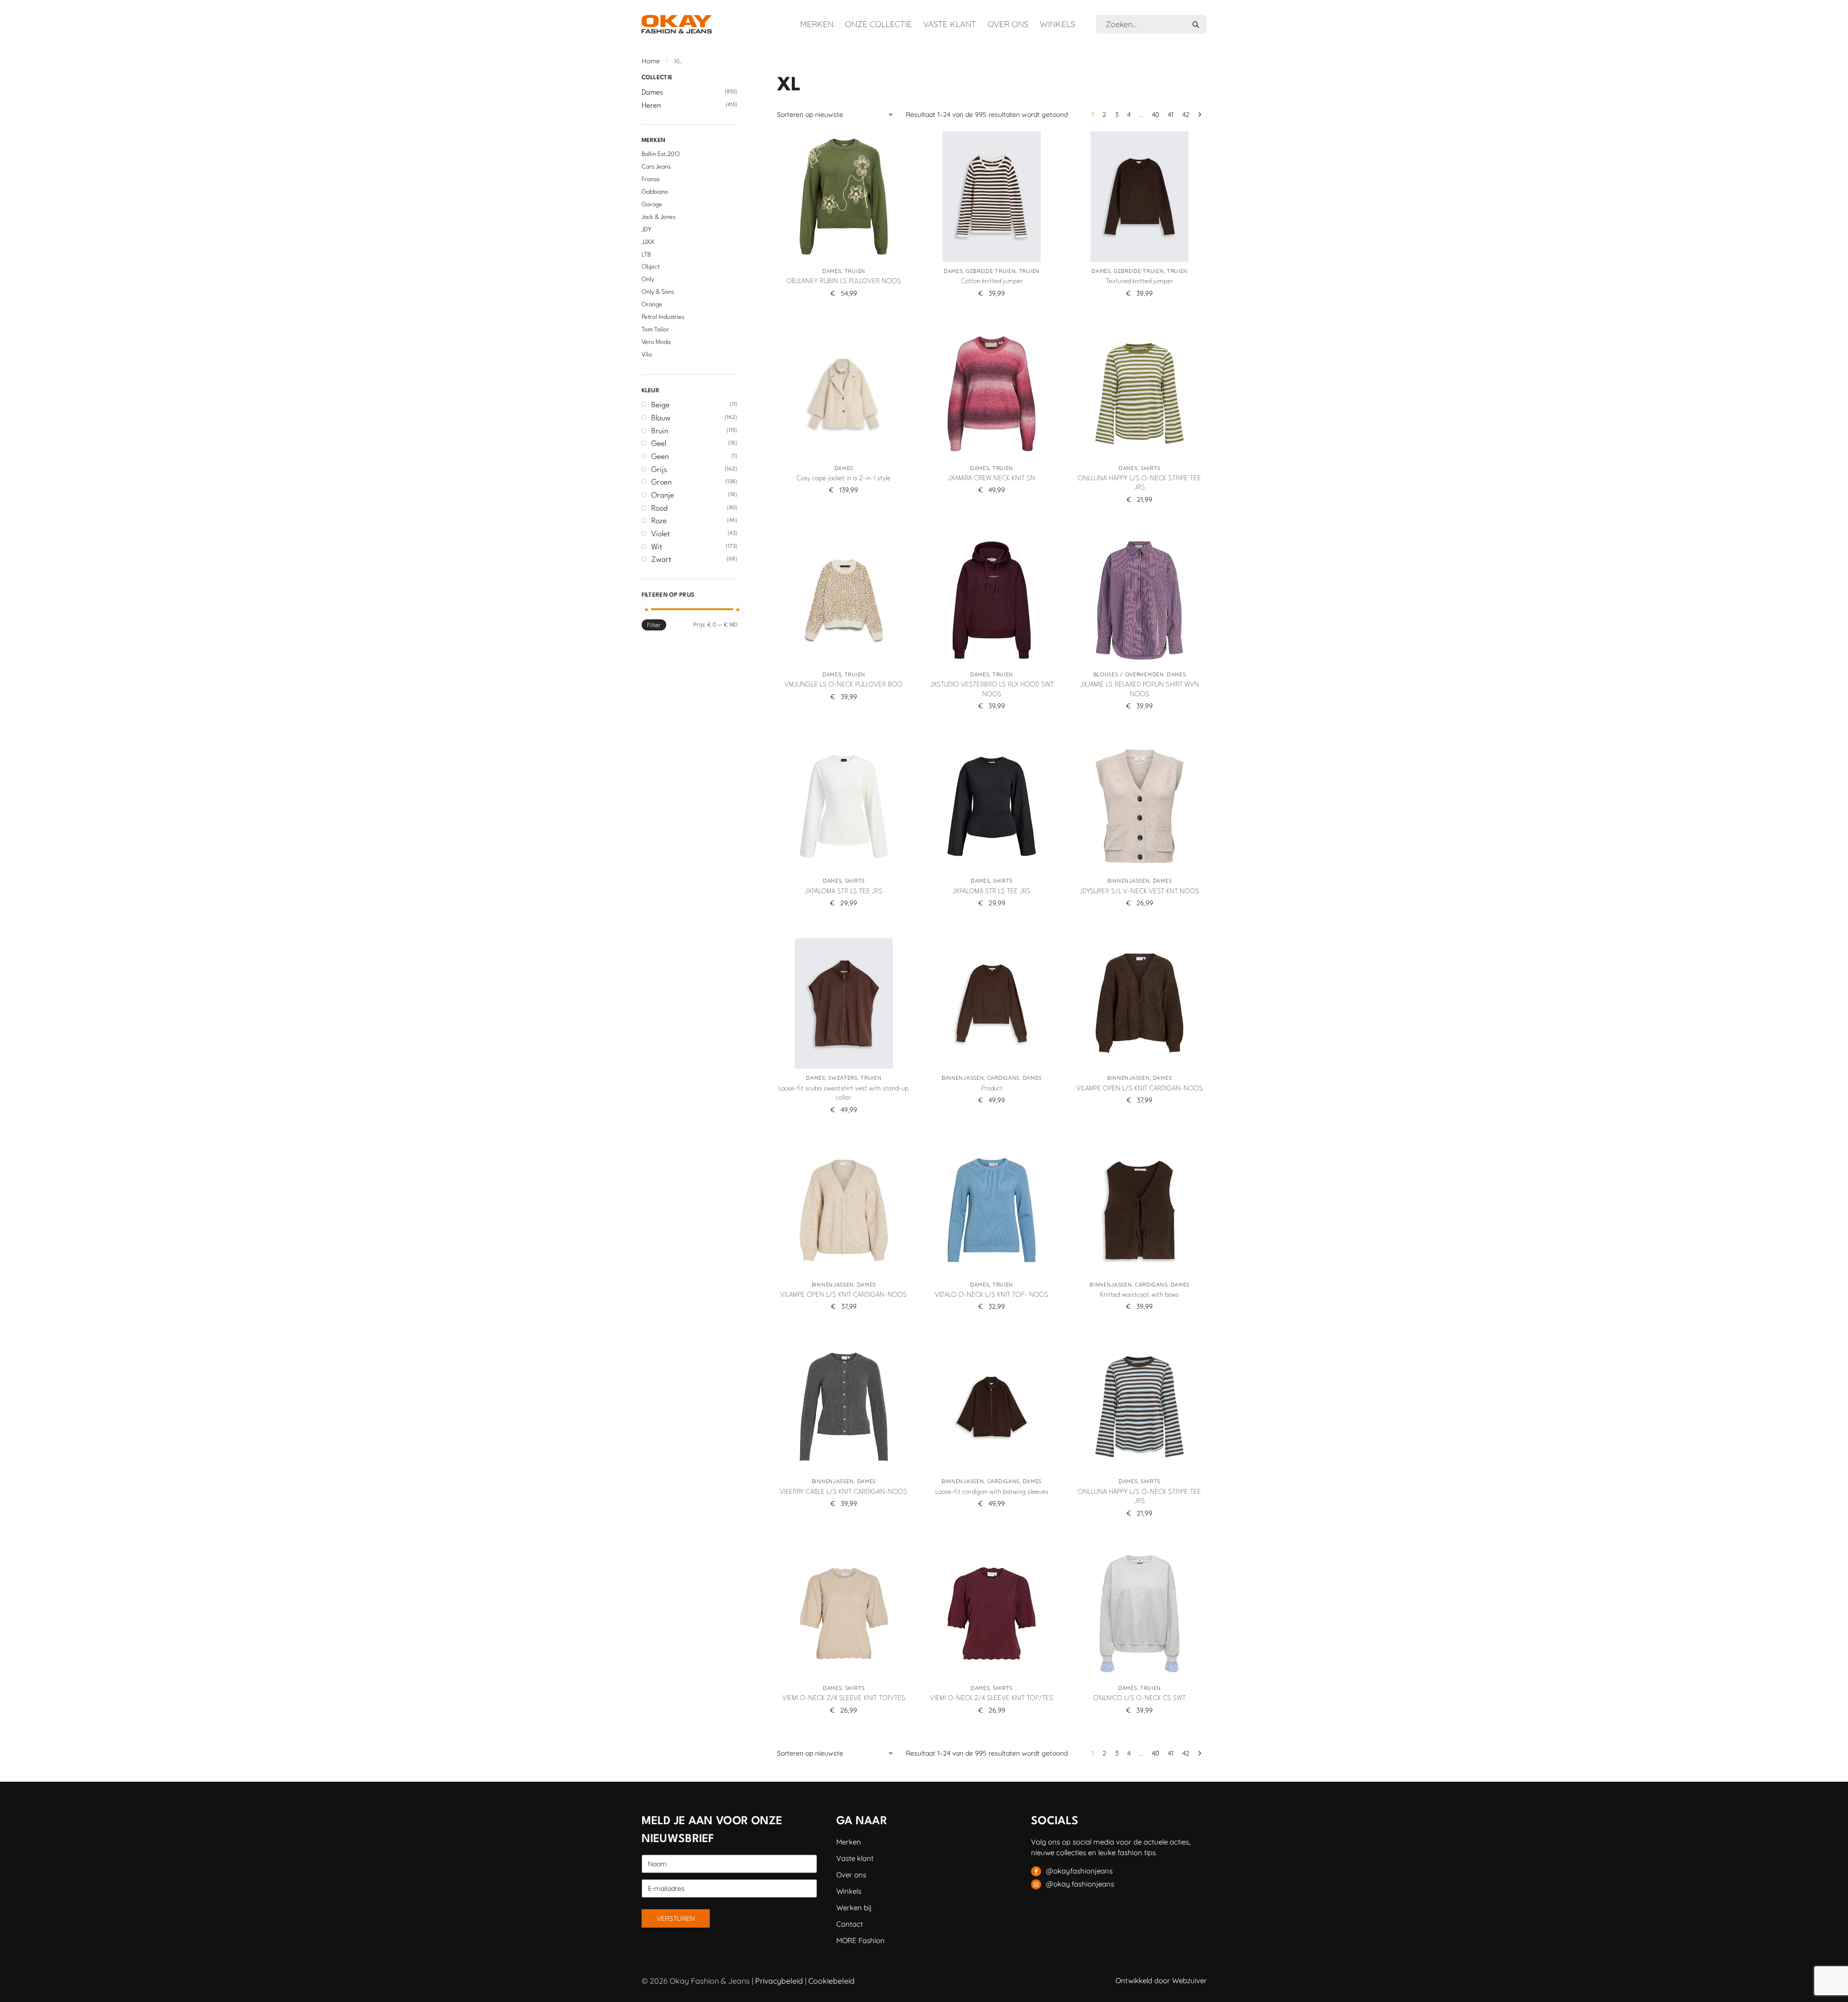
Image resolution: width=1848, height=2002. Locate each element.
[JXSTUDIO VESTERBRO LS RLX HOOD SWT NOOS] (991, 600)
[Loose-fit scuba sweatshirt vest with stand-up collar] (844, 1003)
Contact (850, 1924)
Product (992, 1088)
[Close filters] (740, 79)
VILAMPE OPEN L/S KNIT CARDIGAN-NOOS (1140, 1088)
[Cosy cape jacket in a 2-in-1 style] (844, 394)
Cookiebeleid (831, 1981)
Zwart (661, 560)
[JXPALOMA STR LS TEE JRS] (844, 806)
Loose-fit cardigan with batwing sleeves (992, 1492)
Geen (660, 457)
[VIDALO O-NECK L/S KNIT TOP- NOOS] (991, 1210)
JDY (646, 230)
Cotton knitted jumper (992, 281)
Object (651, 267)
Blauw (661, 418)
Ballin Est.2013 (661, 154)
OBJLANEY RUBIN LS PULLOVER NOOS (844, 281)
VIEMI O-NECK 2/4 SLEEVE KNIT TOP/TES (844, 1698)
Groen (661, 483)
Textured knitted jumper (1139, 281)
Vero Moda (656, 342)
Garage (652, 205)
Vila (647, 355)
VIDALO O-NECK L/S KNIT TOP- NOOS (992, 1295)
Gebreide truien (991, 271)
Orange (652, 305)
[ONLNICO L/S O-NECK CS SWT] (1140, 1614)
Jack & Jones (659, 217)
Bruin (660, 431)
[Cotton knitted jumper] (991, 197)
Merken (817, 24)
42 (1186, 114)
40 (1155, 114)
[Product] (991, 1003)
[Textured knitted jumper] (1140, 197)
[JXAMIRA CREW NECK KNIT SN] (991, 394)
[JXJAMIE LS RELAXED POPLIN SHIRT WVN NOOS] (1140, 600)
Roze (659, 521)
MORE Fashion (860, 1940)
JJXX (648, 242)
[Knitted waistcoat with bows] (1140, 1210)
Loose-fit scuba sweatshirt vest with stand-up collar (844, 1093)
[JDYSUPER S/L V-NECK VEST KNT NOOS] (1140, 806)
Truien (855, 271)
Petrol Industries (663, 317)
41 (1171, 114)
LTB (646, 255)
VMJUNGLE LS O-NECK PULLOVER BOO (844, 685)
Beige (660, 405)
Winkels (1057, 24)
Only (648, 279)
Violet (660, 534)
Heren (651, 106)
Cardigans (1003, 1078)
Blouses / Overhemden (1129, 674)
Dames (832, 271)
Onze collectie (878, 24)
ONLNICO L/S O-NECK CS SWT (1139, 1698)
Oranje (663, 496)
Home (651, 61)
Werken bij (854, 1908)
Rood (659, 509)
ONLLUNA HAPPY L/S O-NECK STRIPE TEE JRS (1139, 483)
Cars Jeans (656, 167)
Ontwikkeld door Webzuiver (1161, 1981)
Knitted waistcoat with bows (1139, 1295)
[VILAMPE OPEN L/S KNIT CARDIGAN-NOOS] (1140, 1003)
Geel (659, 444)
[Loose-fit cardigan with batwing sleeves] (991, 1407)
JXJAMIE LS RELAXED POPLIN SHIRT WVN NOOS (1140, 689)
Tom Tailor (655, 330)
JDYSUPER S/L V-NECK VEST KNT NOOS (1139, 891)
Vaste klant (950, 24)
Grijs (659, 470)
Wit (657, 547)
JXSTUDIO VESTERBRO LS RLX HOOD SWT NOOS (992, 689)
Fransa (651, 179)
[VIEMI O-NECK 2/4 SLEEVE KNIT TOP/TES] (844, 1614)
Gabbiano (655, 192)
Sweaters (843, 1078)
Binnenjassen (1128, 881)
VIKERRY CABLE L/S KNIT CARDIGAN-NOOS (844, 1492)
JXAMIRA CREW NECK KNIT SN (992, 478)
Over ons (1008, 24)
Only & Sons (658, 292)
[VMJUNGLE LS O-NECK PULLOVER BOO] (844, 600)
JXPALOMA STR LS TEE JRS (844, 891)
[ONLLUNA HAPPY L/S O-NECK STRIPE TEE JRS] (1140, 394)
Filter (654, 625)
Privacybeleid (779, 1981)
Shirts (1151, 468)
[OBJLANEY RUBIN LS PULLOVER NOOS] (844, 197)
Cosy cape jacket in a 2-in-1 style (844, 478)
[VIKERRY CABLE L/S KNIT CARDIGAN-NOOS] (844, 1407)
